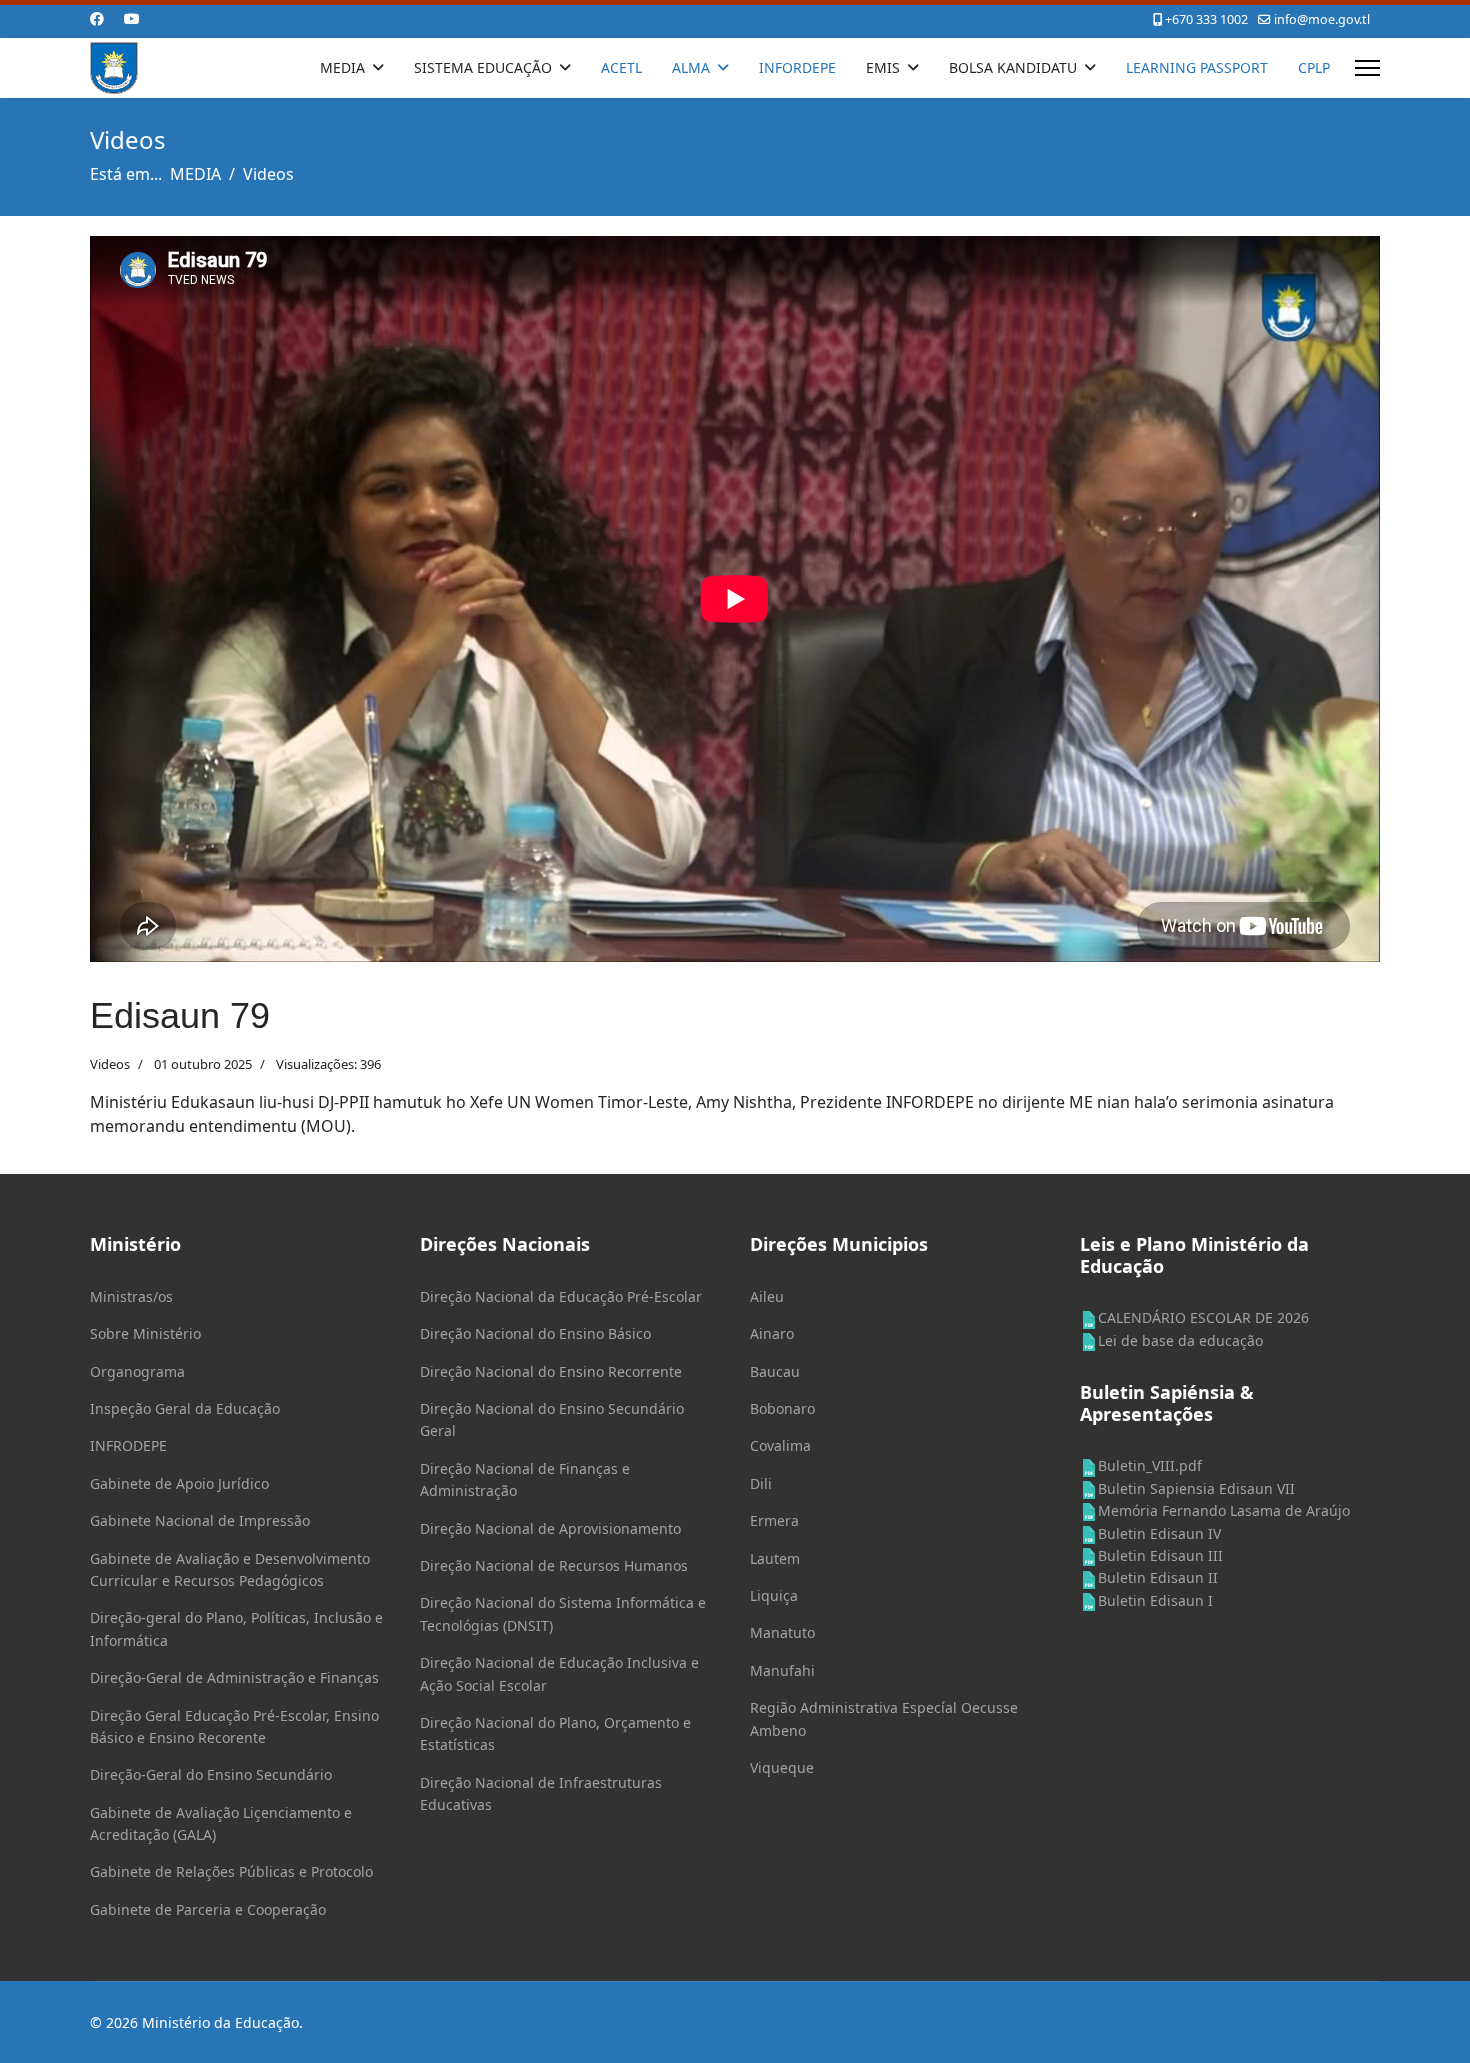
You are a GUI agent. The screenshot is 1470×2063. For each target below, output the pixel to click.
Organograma (137, 1371)
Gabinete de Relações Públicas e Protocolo (231, 1871)
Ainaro (772, 1333)
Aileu (767, 1296)
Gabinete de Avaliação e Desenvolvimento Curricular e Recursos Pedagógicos (230, 1569)
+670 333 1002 (1206, 19)
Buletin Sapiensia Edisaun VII (1196, 1488)
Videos (110, 1064)
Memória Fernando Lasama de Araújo (1224, 1510)
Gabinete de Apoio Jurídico (179, 1483)
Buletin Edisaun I (1155, 1600)
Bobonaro (782, 1408)
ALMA (691, 67)
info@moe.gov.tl (1322, 19)
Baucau (775, 1371)
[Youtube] (132, 18)
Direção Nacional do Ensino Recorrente (551, 1371)
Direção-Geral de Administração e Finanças (234, 1677)
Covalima (780, 1445)
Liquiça (774, 1595)
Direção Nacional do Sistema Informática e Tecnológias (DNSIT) (563, 1613)
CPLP (1314, 67)
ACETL (621, 67)
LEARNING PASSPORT (1197, 67)
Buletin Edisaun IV (1159, 1533)
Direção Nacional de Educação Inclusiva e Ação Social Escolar (559, 1673)
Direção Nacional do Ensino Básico (535, 1333)
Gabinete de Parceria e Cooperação (208, 1909)
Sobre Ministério (145, 1333)
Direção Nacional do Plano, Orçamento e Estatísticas (555, 1733)
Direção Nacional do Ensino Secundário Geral (552, 1419)
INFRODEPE (128, 1445)
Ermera (774, 1520)
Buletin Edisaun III (1160, 1555)
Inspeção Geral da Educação (185, 1408)
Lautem (775, 1558)
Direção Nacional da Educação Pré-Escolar (561, 1296)
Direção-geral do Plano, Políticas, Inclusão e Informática (236, 1628)
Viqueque (782, 1767)
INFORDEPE (797, 67)
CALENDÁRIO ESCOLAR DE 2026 (1203, 1317)
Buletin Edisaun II (1158, 1577)
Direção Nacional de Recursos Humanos (554, 1565)
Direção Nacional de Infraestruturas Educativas (541, 1793)
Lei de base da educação (1180, 1340)
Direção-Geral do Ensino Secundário (211, 1774)
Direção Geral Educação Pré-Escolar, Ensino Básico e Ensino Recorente (234, 1726)
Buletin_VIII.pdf (1150, 1465)
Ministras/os (131, 1296)
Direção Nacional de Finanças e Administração (525, 1479)
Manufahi (782, 1670)
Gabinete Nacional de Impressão (200, 1520)
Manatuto (782, 1632)
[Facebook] (97, 18)
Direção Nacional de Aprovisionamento (550, 1528)
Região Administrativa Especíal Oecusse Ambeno (884, 1718)
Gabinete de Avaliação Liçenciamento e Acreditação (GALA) (221, 1823)
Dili (761, 1483)
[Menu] (1367, 68)
